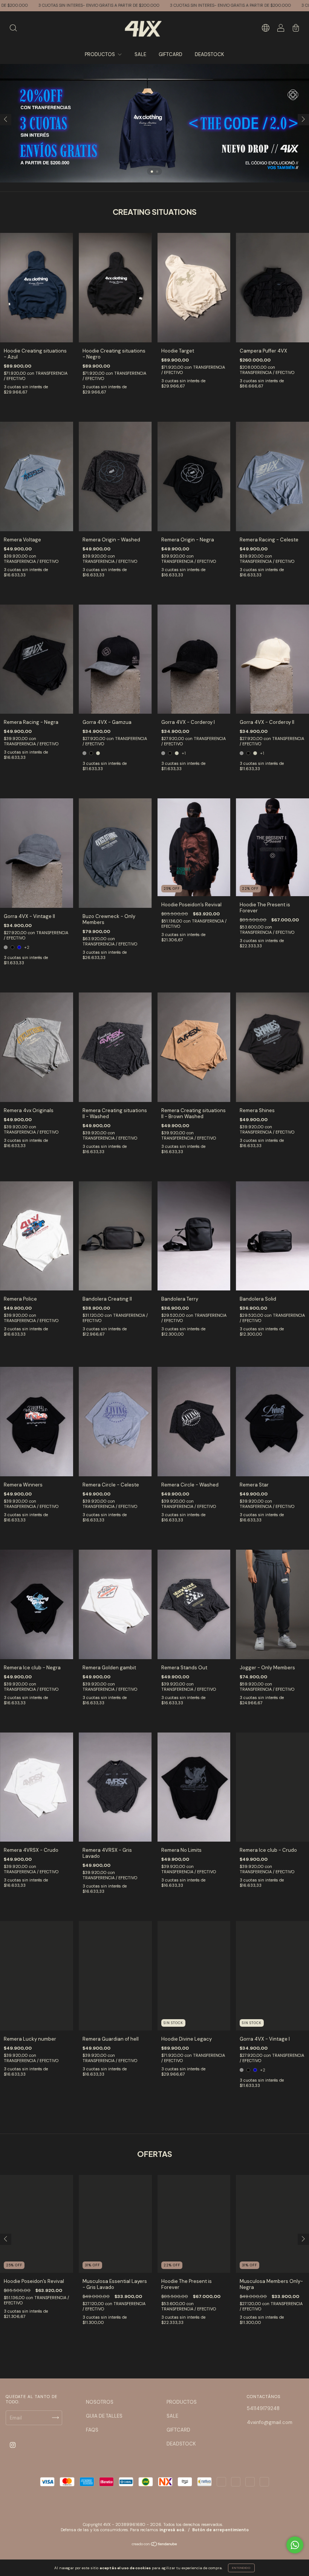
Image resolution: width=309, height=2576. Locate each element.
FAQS (92, 2430)
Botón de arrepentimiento (220, 2530)
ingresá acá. (172, 2530)
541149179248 (263, 2408)
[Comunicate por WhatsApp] (295, 2545)
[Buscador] (13, 29)
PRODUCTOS (100, 54)
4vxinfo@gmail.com (270, 2422)
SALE (140, 54)
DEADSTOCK (210, 54)
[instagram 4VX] (13, 2445)
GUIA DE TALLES (104, 2416)
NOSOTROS (100, 2402)
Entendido (241, 2568)
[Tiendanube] (155, 2545)
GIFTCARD (171, 54)
